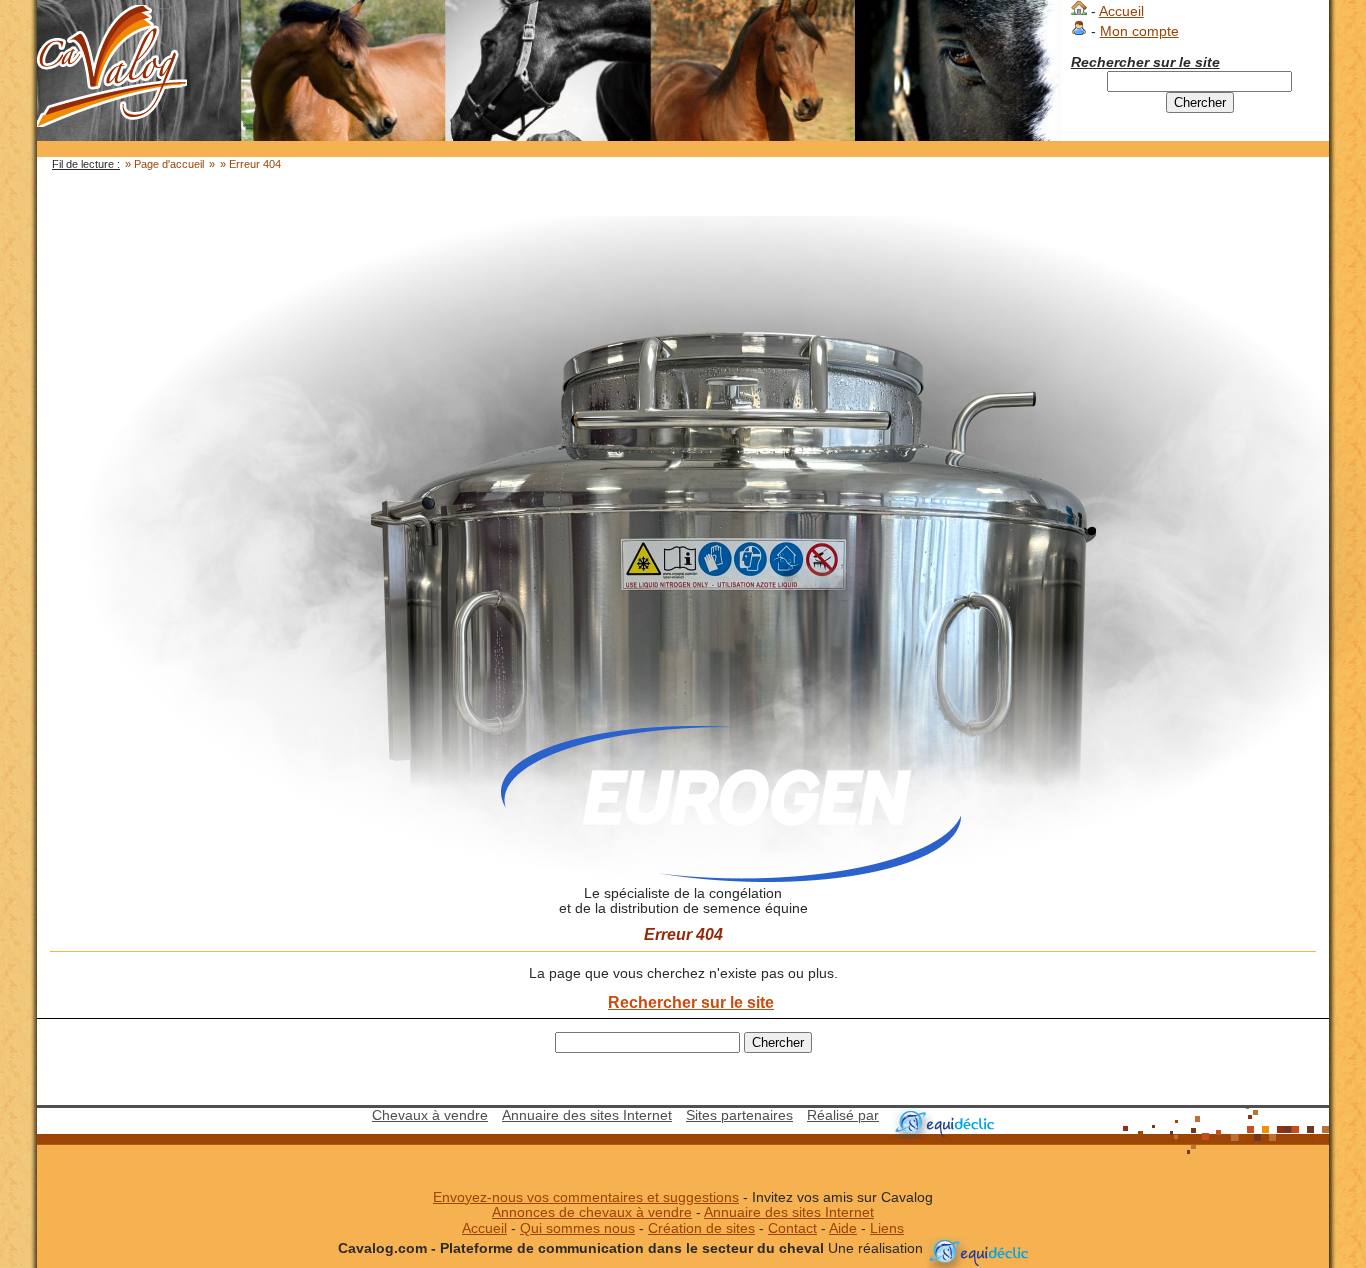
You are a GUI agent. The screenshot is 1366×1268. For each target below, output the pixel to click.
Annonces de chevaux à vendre (592, 1212)
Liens (887, 1228)
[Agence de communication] (943, 1115)
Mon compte (1139, 31)
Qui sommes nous (577, 1228)
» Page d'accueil (164, 164)
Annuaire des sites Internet (587, 1115)
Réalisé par (843, 1115)
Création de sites (701, 1228)
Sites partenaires (739, 1115)
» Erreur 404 (250, 164)
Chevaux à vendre (430, 1115)
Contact (792, 1228)
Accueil (1121, 11)
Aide (843, 1228)
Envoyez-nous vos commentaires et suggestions (586, 1197)
